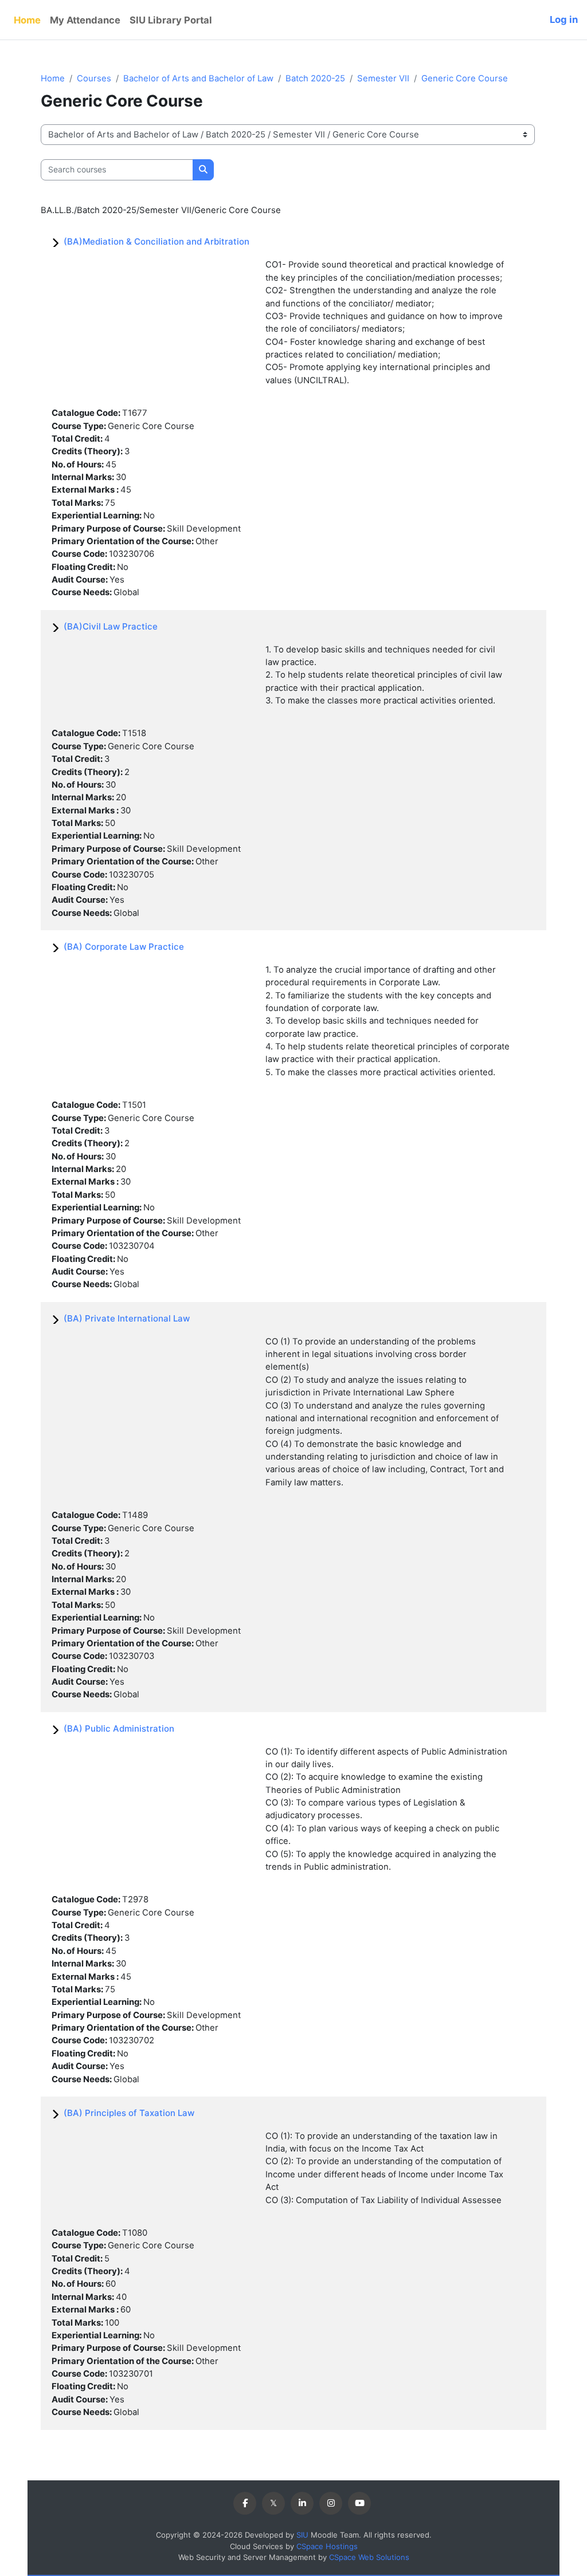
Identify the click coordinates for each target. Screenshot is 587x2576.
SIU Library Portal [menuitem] (171, 20)
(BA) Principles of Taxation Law (129, 2113)
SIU (302, 2535)
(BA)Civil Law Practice (111, 626)
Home (53, 78)
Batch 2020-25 (315, 78)
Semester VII (383, 78)
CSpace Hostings (327, 2546)
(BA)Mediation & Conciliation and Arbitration (156, 241)
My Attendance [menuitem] (85, 20)
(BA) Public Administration (119, 1729)
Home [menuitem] (27, 20)
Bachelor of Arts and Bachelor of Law (198, 78)
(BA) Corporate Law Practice (124, 947)
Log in (564, 19)
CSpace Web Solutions (369, 2557)
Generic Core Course (465, 78)
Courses (94, 78)
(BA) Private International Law (127, 1318)
